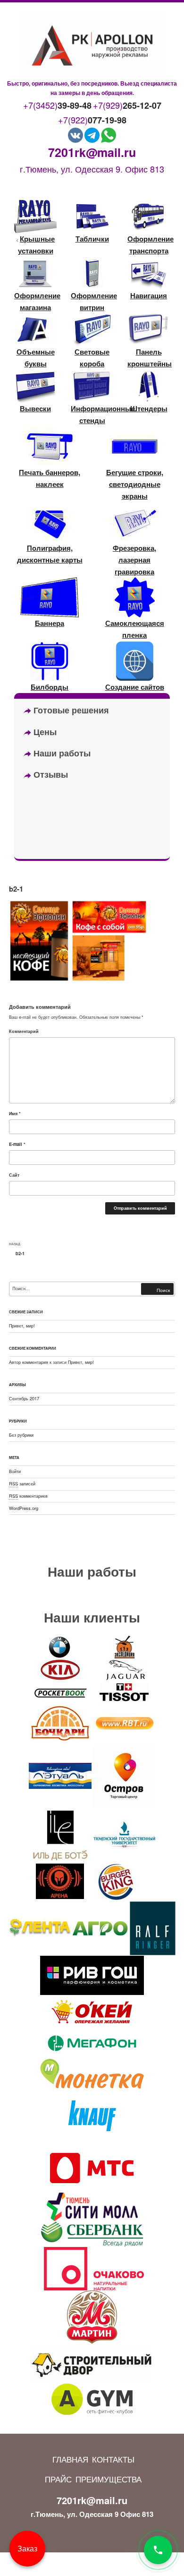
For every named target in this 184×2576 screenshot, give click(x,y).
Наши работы (61, 753)
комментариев (28, 1496)
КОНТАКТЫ (113, 2459)
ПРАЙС (58, 2479)
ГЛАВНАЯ (70, 2459)
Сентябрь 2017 (24, 1398)
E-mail (17, 1144)
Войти (15, 1471)
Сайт (14, 1175)
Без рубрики (21, 1435)
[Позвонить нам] (158, 2550)
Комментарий (24, 1031)
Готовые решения (70, 710)
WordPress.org (24, 1508)
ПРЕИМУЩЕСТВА (109, 2479)
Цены (44, 732)
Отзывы (50, 774)
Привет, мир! (22, 1326)
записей (22, 1483)
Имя (15, 1113)
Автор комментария (29, 1362)
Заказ (27, 2548)
